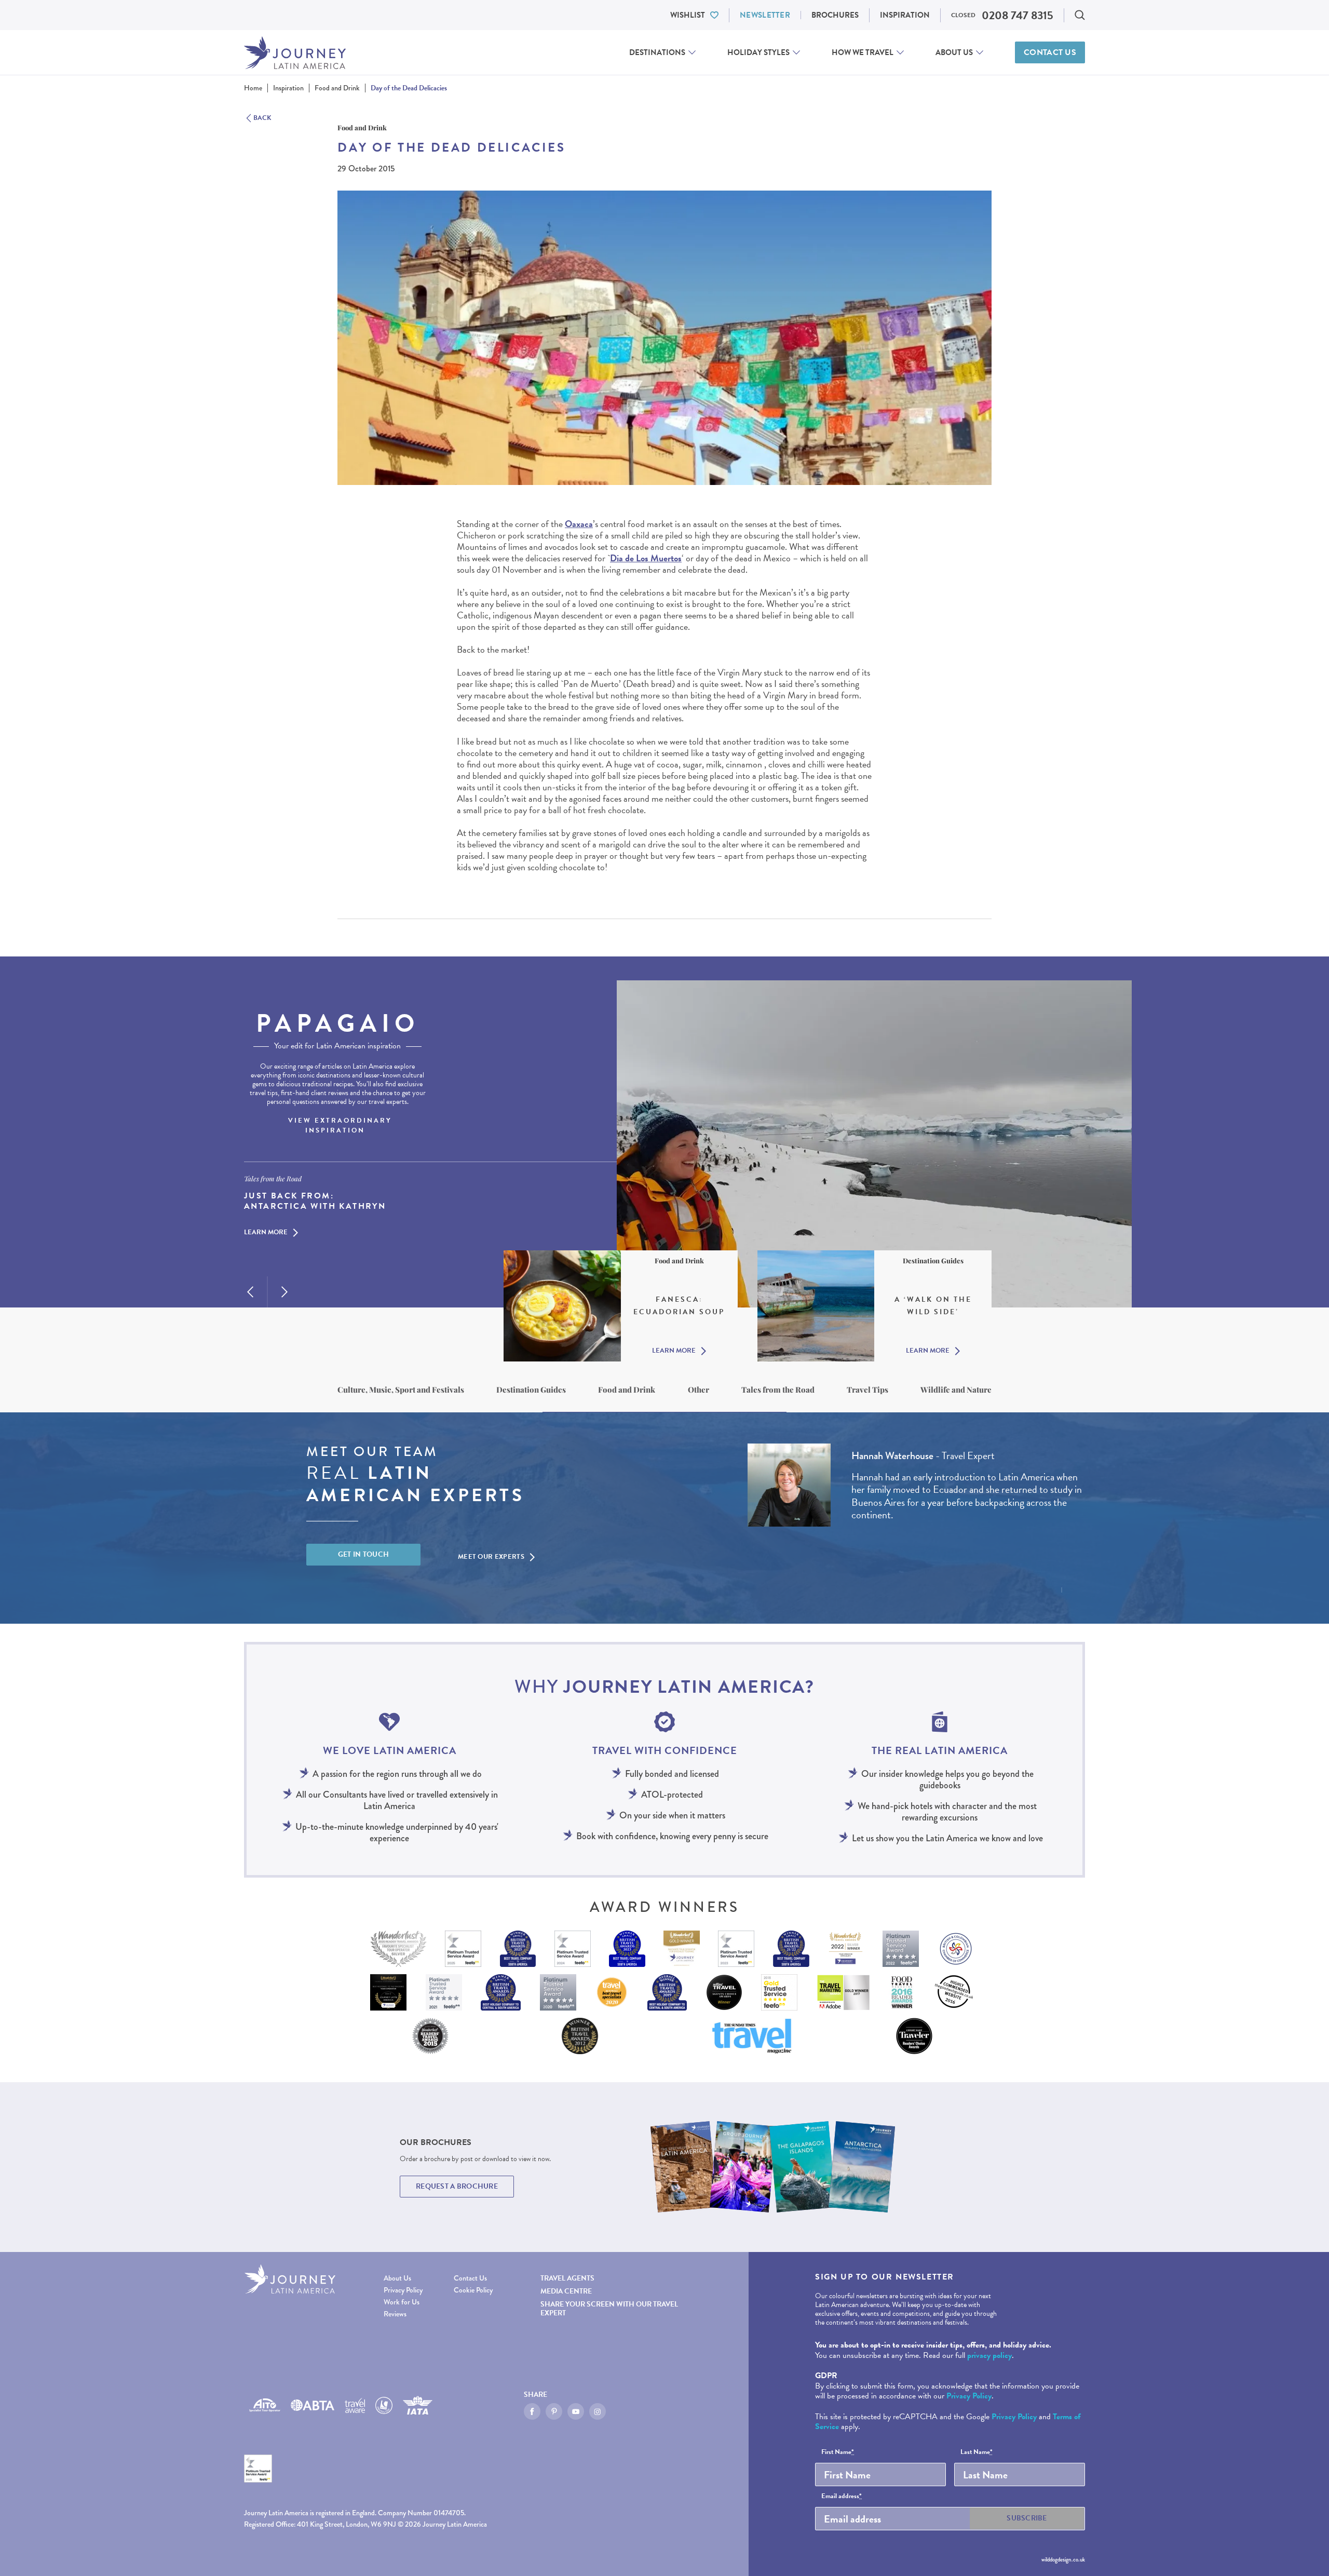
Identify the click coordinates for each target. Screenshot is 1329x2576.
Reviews (395, 2314)
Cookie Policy (473, 2290)
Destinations (657, 52)
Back (262, 118)
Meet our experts (491, 1557)
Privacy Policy (403, 2290)
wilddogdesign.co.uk (1063, 2559)
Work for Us (402, 2302)
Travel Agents (567, 2278)
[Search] (1080, 15)
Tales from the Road (778, 1390)
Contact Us (1050, 52)
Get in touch (364, 1554)
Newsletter (765, 15)
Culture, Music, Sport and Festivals (401, 1390)
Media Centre (566, 2291)
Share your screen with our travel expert (609, 2309)
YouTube (576, 2411)
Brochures (835, 15)
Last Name (977, 2452)
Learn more (266, 1233)
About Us (954, 52)
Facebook (532, 2411)
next (284, 1292)
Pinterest (554, 2411)
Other (699, 1390)
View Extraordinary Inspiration (340, 1126)
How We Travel (863, 52)
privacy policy (989, 2355)
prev (250, 1292)
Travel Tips (867, 1390)
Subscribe (1027, 2518)
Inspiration (905, 15)
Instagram (598, 2411)
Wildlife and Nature (956, 1390)
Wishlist (688, 15)
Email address (842, 2497)
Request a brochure (457, 2186)
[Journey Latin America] (295, 53)
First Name (838, 2452)
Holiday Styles (758, 52)
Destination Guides (531, 1390)
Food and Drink (627, 1390)
